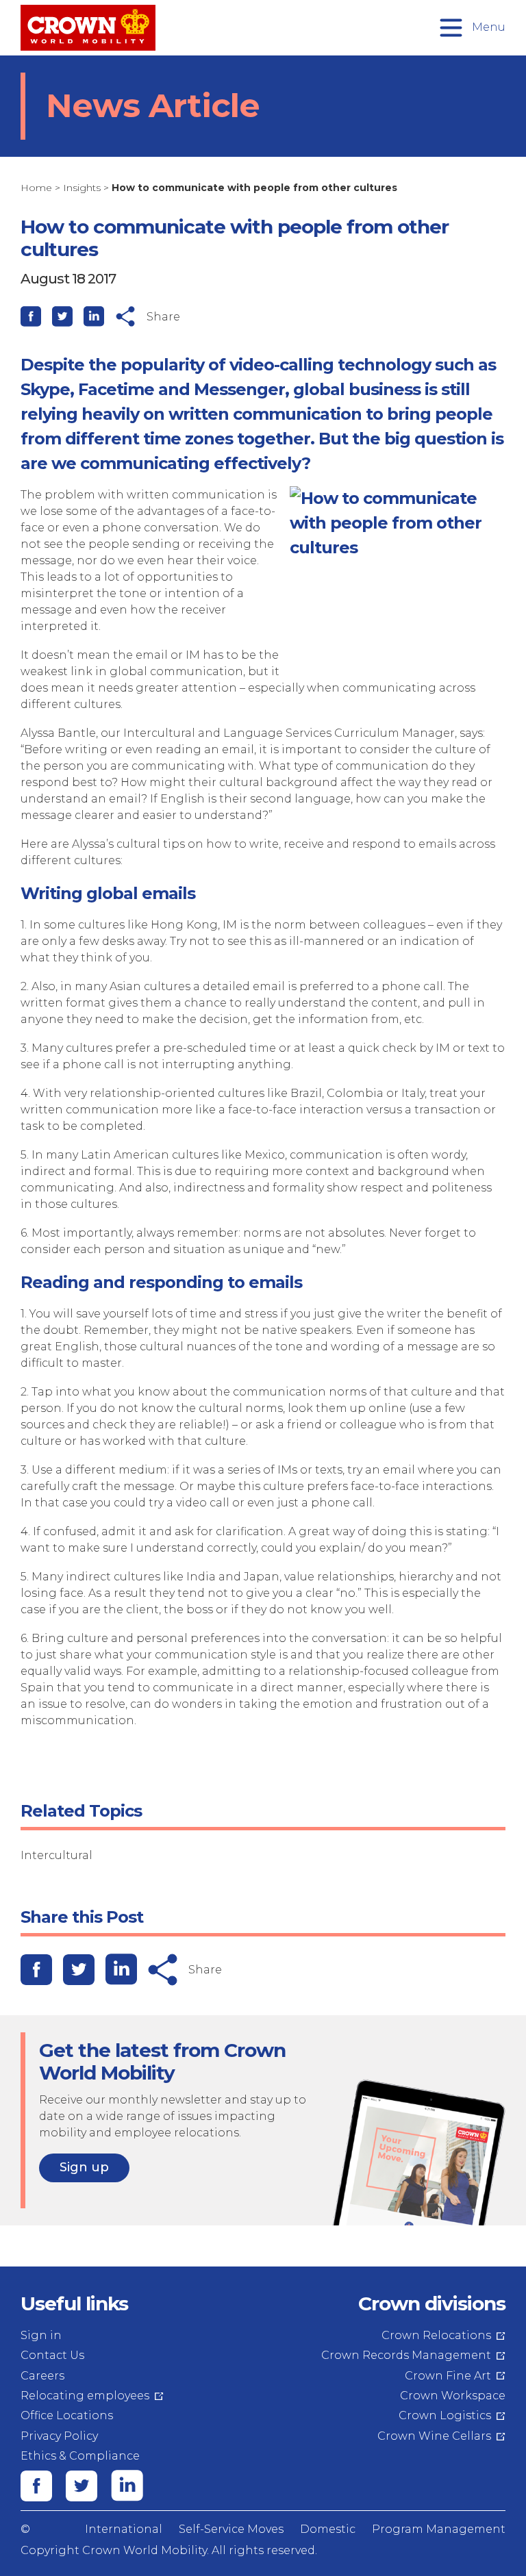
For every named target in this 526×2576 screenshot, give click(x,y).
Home (36, 188)
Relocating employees (85, 2396)
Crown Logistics (445, 2415)
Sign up (84, 2167)
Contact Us (52, 2355)
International (124, 2529)
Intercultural (57, 1855)
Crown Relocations (436, 2335)
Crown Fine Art (448, 2376)
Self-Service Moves (231, 2529)
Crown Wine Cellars (434, 2436)
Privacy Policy (59, 2436)
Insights (82, 188)
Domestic (328, 2529)
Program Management (439, 2529)
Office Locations (67, 2415)
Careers (42, 2376)
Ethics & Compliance (80, 2456)
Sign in (41, 2335)
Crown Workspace (453, 2396)
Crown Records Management (406, 2355)
